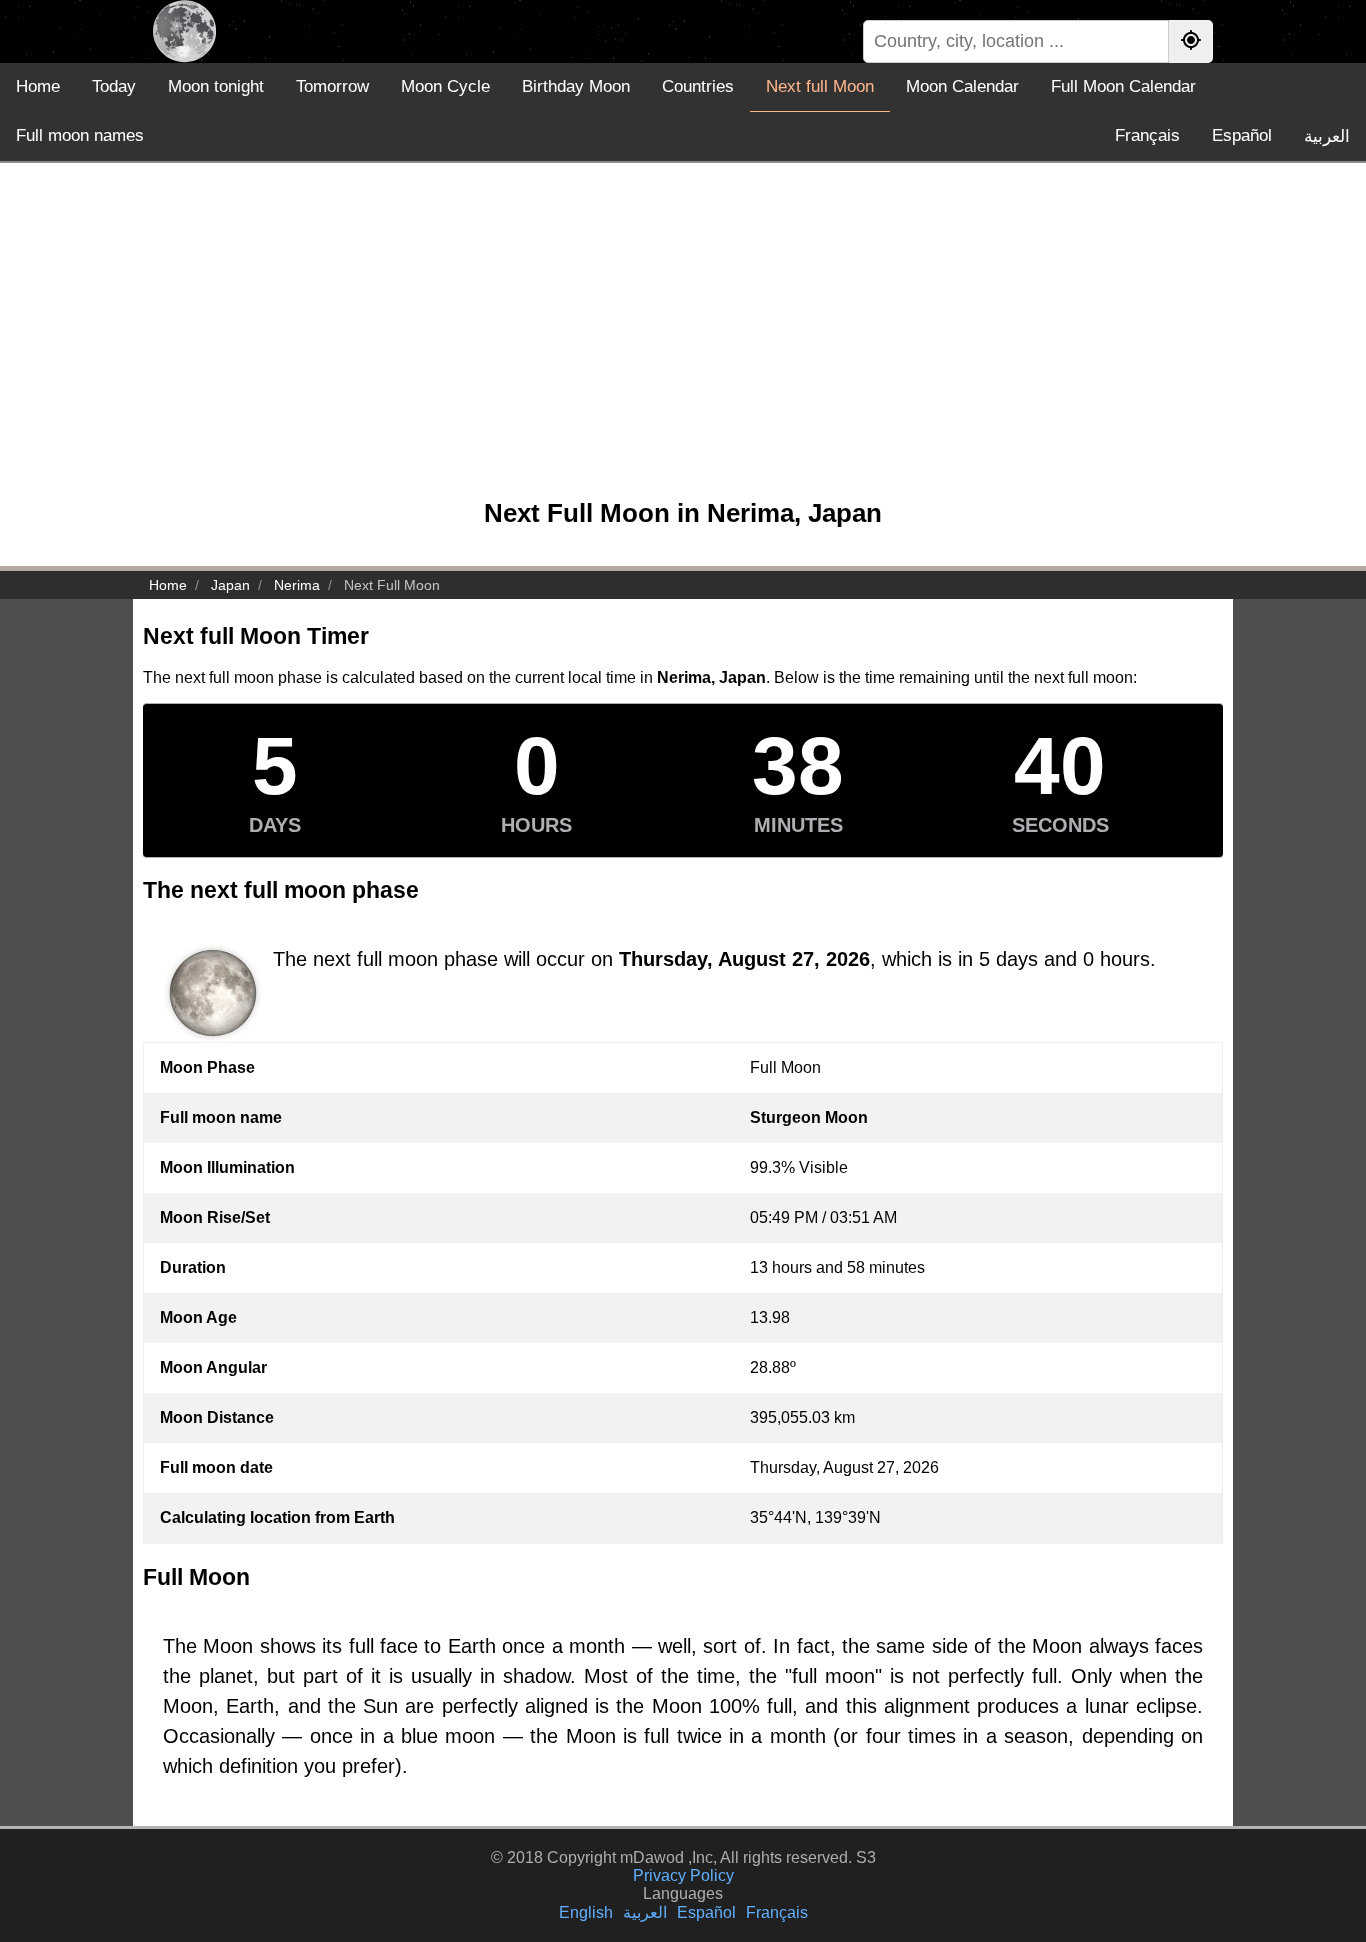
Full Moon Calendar (1123, 86)
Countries (698, 86)
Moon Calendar (962, 86)
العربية (1327, 136)
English (586, 1912)
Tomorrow (332, 86)
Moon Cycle (445, 86)
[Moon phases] (184, 31)
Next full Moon (820, 86)
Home (38, 86)
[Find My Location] (1191, 41)
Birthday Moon (576, 86)
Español (1242, 135)
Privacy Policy (683, 1875)
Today (114, 86)
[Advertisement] (683, 340)
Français (1147, 135)
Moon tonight (216, 86)
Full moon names (80, 135)
